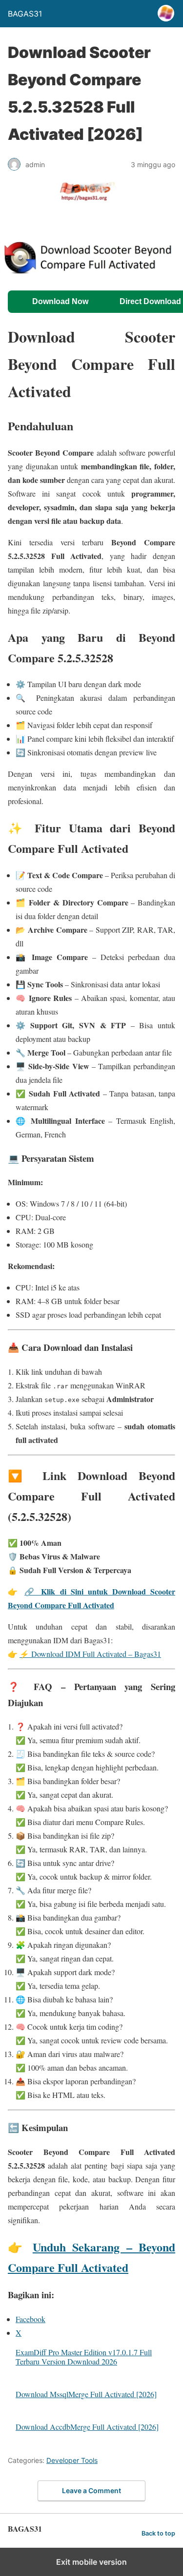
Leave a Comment (91, 2490)
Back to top (158, 2533)
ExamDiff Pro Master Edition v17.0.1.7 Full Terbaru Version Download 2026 (84, 2357)
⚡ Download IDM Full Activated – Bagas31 (90, 1654)
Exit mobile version (91, 2562)
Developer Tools (72, 2460)
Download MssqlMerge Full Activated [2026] (86, 2394)
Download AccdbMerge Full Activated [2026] (87, 2427)
